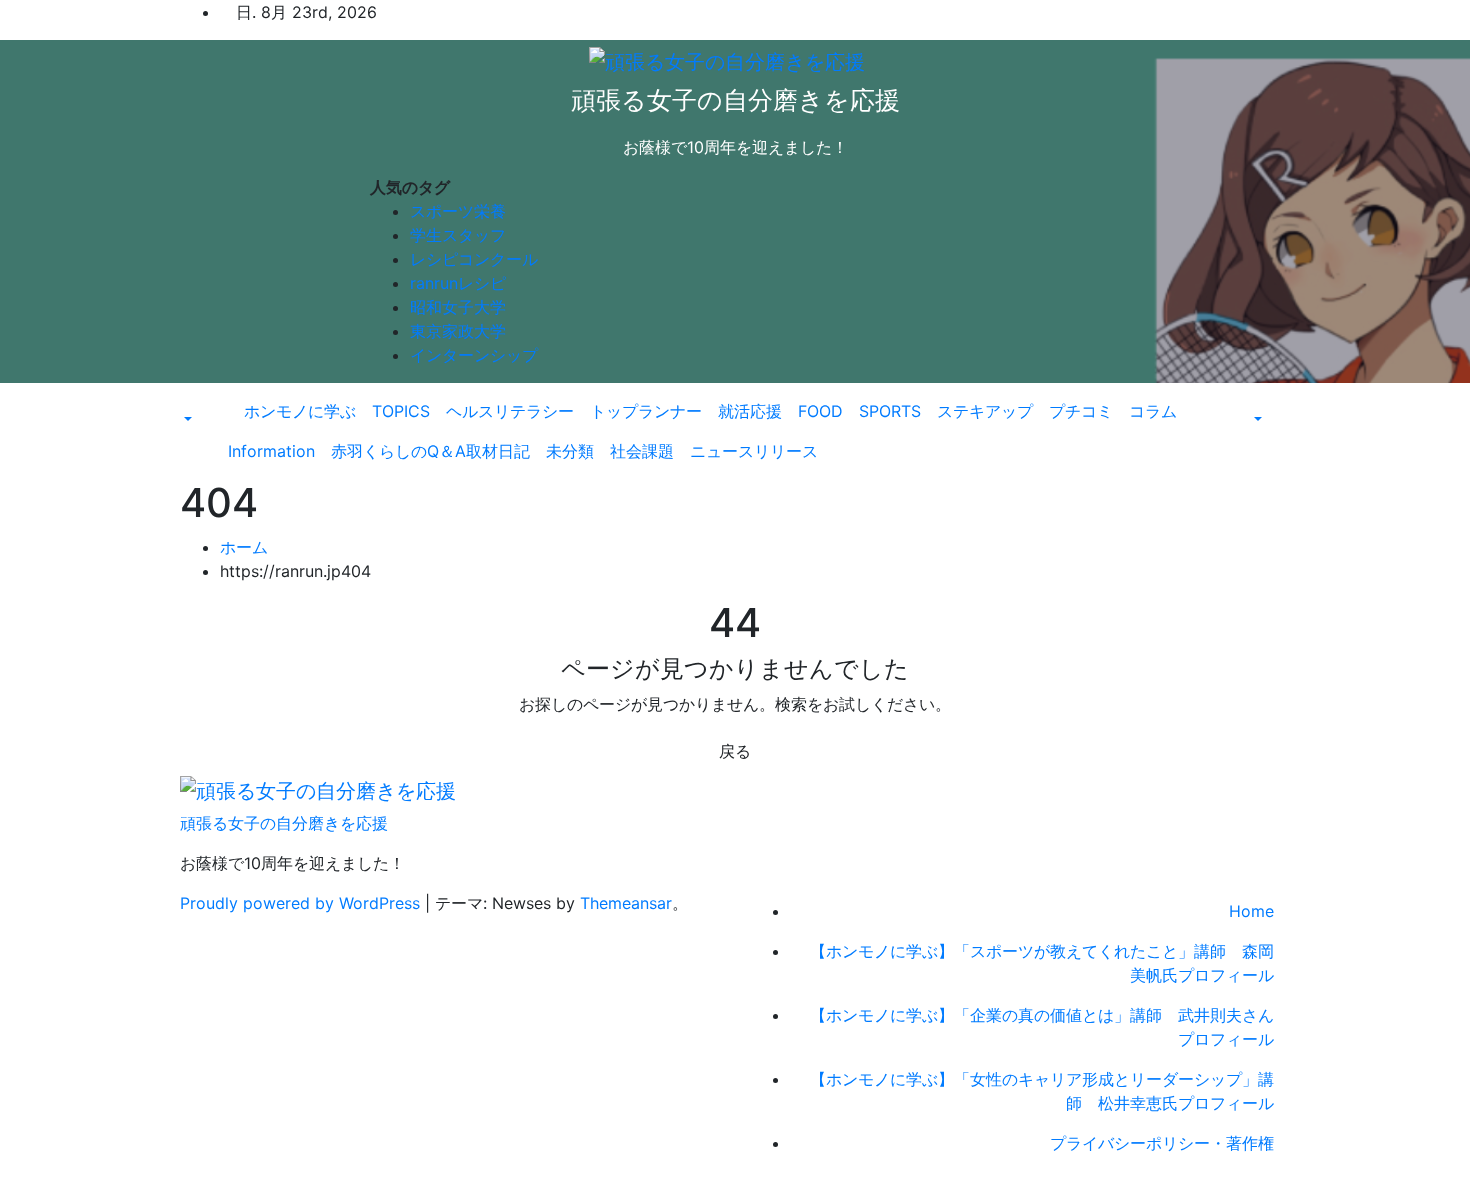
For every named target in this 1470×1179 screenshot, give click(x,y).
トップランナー (646, 411)
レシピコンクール (474, 259)
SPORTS (890, 411)
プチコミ (1081, 411)
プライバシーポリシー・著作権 (1162, 1143)
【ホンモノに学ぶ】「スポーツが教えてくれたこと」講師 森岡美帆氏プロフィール (1042, 963)
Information (271, 451)
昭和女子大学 (458, 307)
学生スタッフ (458, 235)
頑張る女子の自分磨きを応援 (735, 100)
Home (1251, 911)
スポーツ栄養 (458, 211)
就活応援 (750, 411)
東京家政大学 (458, 331)
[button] (186, 419)
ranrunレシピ (458, 283)
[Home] (228, 399)
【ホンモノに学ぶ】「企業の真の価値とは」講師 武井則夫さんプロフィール (1042, 1027)
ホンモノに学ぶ (300, 411)
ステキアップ (985, 411)
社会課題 (642, 451)
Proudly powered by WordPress (302, 903)
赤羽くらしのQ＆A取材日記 (430, 451)
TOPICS (401, 411)
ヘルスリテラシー (510, 411)
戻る (735, 751)
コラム (1153, 411)
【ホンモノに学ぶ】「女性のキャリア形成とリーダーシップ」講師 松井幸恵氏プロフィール (1042, 1091)
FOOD (820, 411)
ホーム (244, 547)
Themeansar (626, 903)
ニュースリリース (754, 451)
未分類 (570, 451)
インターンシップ (474, 355)
